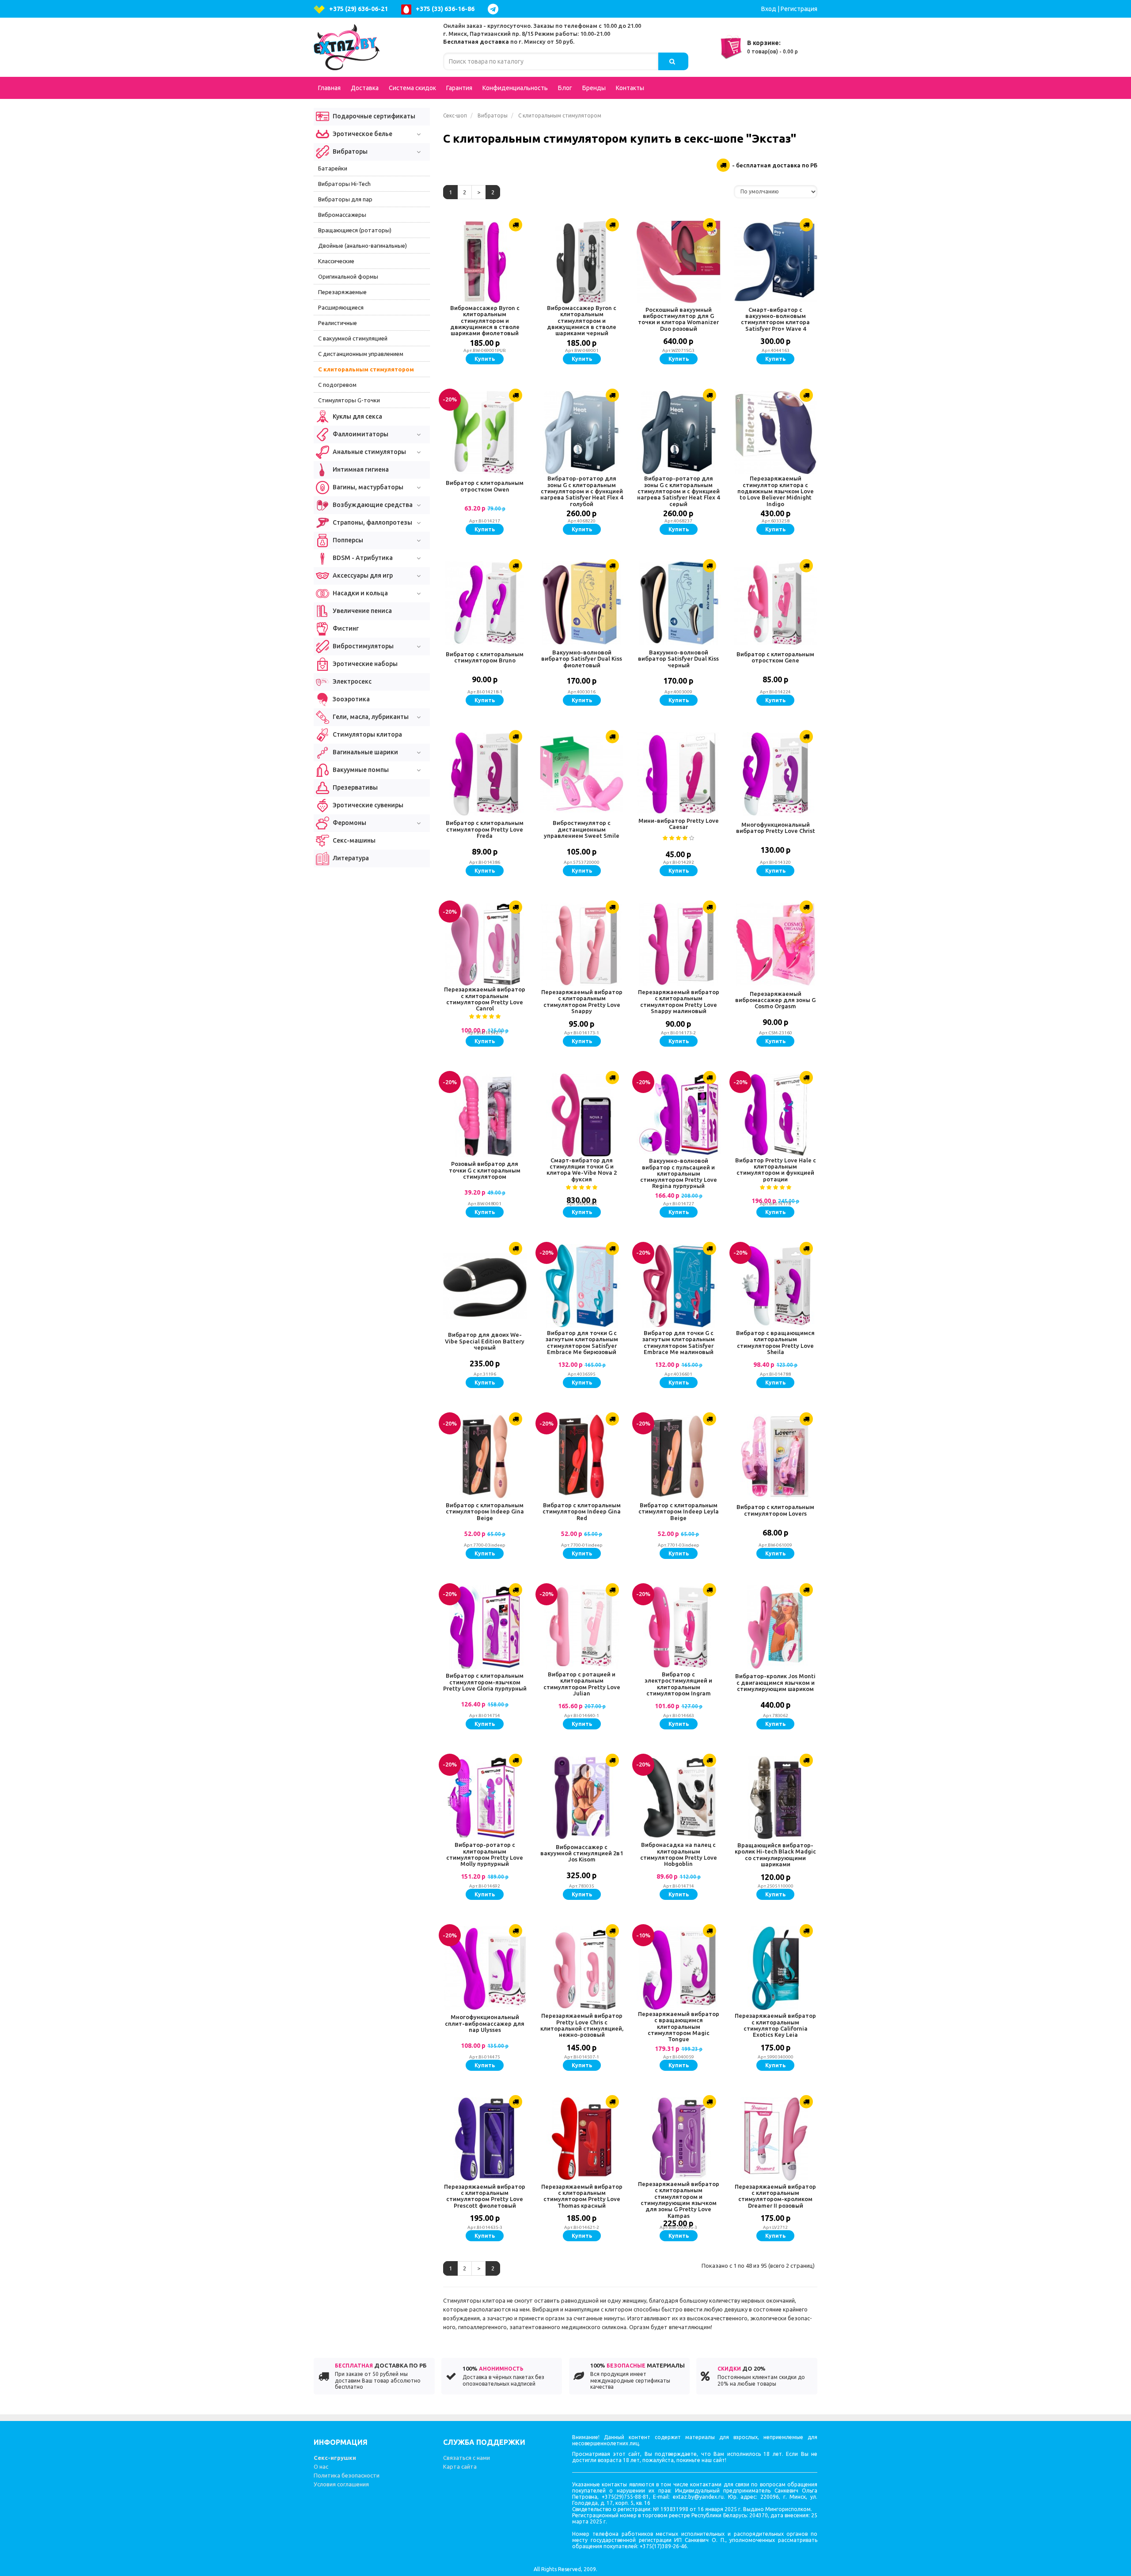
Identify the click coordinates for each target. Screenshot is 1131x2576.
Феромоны (349, 823)
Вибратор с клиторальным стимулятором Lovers (775, 1510)
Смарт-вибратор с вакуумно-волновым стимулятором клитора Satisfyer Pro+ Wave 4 (775, 319)
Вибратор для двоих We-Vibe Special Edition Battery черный (485, 1341)
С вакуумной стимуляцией (353, 338)
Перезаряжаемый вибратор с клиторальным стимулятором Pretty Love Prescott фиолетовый (485, 2196)
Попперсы (347, 540)
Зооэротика (351, 699)
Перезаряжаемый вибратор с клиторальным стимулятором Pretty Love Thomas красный (582, 2196)
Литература (350, 858)
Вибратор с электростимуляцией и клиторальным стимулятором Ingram (678, 1684)
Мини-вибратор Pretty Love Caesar (679, 824)
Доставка (365, 88)
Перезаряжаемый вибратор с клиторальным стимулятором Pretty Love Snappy (582, 1001)
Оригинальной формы (348, 276)
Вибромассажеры (342, 215)
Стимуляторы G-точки (349, 400)
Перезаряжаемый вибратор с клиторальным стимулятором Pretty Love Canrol (485, 999)
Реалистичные (338, 323)
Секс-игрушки (335, 2458)
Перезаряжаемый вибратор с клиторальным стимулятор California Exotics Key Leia (775, 2025)
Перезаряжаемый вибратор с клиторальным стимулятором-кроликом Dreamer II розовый (775, 2196)
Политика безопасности (347, 2475)
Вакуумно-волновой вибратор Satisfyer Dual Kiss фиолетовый (582, 659)
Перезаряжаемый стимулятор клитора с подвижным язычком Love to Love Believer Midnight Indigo (776, 491)
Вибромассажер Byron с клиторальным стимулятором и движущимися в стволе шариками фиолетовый (485, 320)
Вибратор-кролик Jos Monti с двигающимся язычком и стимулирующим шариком (775, 1682)
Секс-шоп (455, 115)
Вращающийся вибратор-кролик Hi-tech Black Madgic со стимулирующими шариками (775, 1855)
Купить (485, 359)
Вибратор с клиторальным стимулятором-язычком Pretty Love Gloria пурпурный (485, 1682)
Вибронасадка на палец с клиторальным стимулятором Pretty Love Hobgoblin (679, 1854)
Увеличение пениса (362, 611)
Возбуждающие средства (372, 505)
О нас (321, 2466)
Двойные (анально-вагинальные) (362, 246)
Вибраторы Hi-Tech (344, 184)
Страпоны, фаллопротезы (372, 522)
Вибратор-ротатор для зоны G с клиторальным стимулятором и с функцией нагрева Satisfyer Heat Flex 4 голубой (582, 491)
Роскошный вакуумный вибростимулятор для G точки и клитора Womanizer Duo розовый (678, 319)
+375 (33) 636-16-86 (445, 9)
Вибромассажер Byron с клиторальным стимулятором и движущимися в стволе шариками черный (582, 320)
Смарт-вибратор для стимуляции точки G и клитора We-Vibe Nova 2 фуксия (582, 1170)
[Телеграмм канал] (495, 9)
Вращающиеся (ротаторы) (355, 230)
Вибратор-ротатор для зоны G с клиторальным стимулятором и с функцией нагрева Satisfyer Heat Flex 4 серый (678, 491)
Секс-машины (353, 840)
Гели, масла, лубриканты (370, 717)
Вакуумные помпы (360, 770)
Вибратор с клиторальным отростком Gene (775, 657)
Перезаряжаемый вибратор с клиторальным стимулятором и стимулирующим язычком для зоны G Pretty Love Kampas (679, 2200)
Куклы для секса (357, 416)
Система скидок (412, 88)
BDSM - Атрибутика (362, 558)
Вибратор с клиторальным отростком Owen (485, 486)
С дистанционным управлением (361, 354)
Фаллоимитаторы (360, 434)
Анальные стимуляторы (369, 452)
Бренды (594, 88)
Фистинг (345, 628)
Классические (336, 261)
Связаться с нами (467, 2458)
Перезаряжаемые (342, 292)
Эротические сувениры (367, 805)
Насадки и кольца (360, 593)
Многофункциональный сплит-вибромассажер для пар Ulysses (485, 2023)
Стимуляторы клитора (367, 734)
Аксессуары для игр (362, 575)
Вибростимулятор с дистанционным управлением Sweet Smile (582, 829)
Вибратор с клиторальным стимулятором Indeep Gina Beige (485, 1511)
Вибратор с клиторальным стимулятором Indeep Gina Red (582, 1511)
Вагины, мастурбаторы (367, 487)
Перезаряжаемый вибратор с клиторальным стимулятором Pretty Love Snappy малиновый (679, 1001)
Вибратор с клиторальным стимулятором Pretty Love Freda (485, 829)
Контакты (630, 88)
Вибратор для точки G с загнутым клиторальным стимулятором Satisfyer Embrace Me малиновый (679, 1342)
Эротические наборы (364, 664)
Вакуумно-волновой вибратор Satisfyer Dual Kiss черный (678, 659)
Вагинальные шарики (365, 752)
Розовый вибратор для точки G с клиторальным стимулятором (485, 1170)
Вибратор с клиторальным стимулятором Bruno (485, 657)
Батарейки (333, 168)
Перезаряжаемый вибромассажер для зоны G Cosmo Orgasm (775, 1000)
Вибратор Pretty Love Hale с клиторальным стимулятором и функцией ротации (776, 1170)
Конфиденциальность (515, 88)
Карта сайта (460, 2466)
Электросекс (351, 681)
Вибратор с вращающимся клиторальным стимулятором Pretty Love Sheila (775, 1342)
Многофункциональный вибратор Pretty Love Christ (776, 828)
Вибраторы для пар (345, 199)
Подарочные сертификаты (373, 116)
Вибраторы (493, 115)
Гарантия (459, 88)
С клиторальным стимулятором (366, 369)
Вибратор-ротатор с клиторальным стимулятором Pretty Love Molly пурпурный (485, 1854)
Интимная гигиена (360, 469)
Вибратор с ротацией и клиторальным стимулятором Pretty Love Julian (582, 1684)
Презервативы (355, 787)
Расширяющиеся (341, 307)
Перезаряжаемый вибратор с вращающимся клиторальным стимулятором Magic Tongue (679, 2026)
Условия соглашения (341, 2484)
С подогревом (337, 385)
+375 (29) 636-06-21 (359, 9)
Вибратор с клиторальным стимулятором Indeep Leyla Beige (679, 1511)
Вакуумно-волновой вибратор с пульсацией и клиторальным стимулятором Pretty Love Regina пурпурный (679, 1173)
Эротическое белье (362, 134)
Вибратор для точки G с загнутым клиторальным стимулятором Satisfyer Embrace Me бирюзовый (582, 1342)
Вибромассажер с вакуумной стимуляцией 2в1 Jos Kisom (582, 1853)
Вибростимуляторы (362, 646)
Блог (565, 88)
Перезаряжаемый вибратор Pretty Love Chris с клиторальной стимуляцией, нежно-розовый (582, 2025)
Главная (329, 88)
